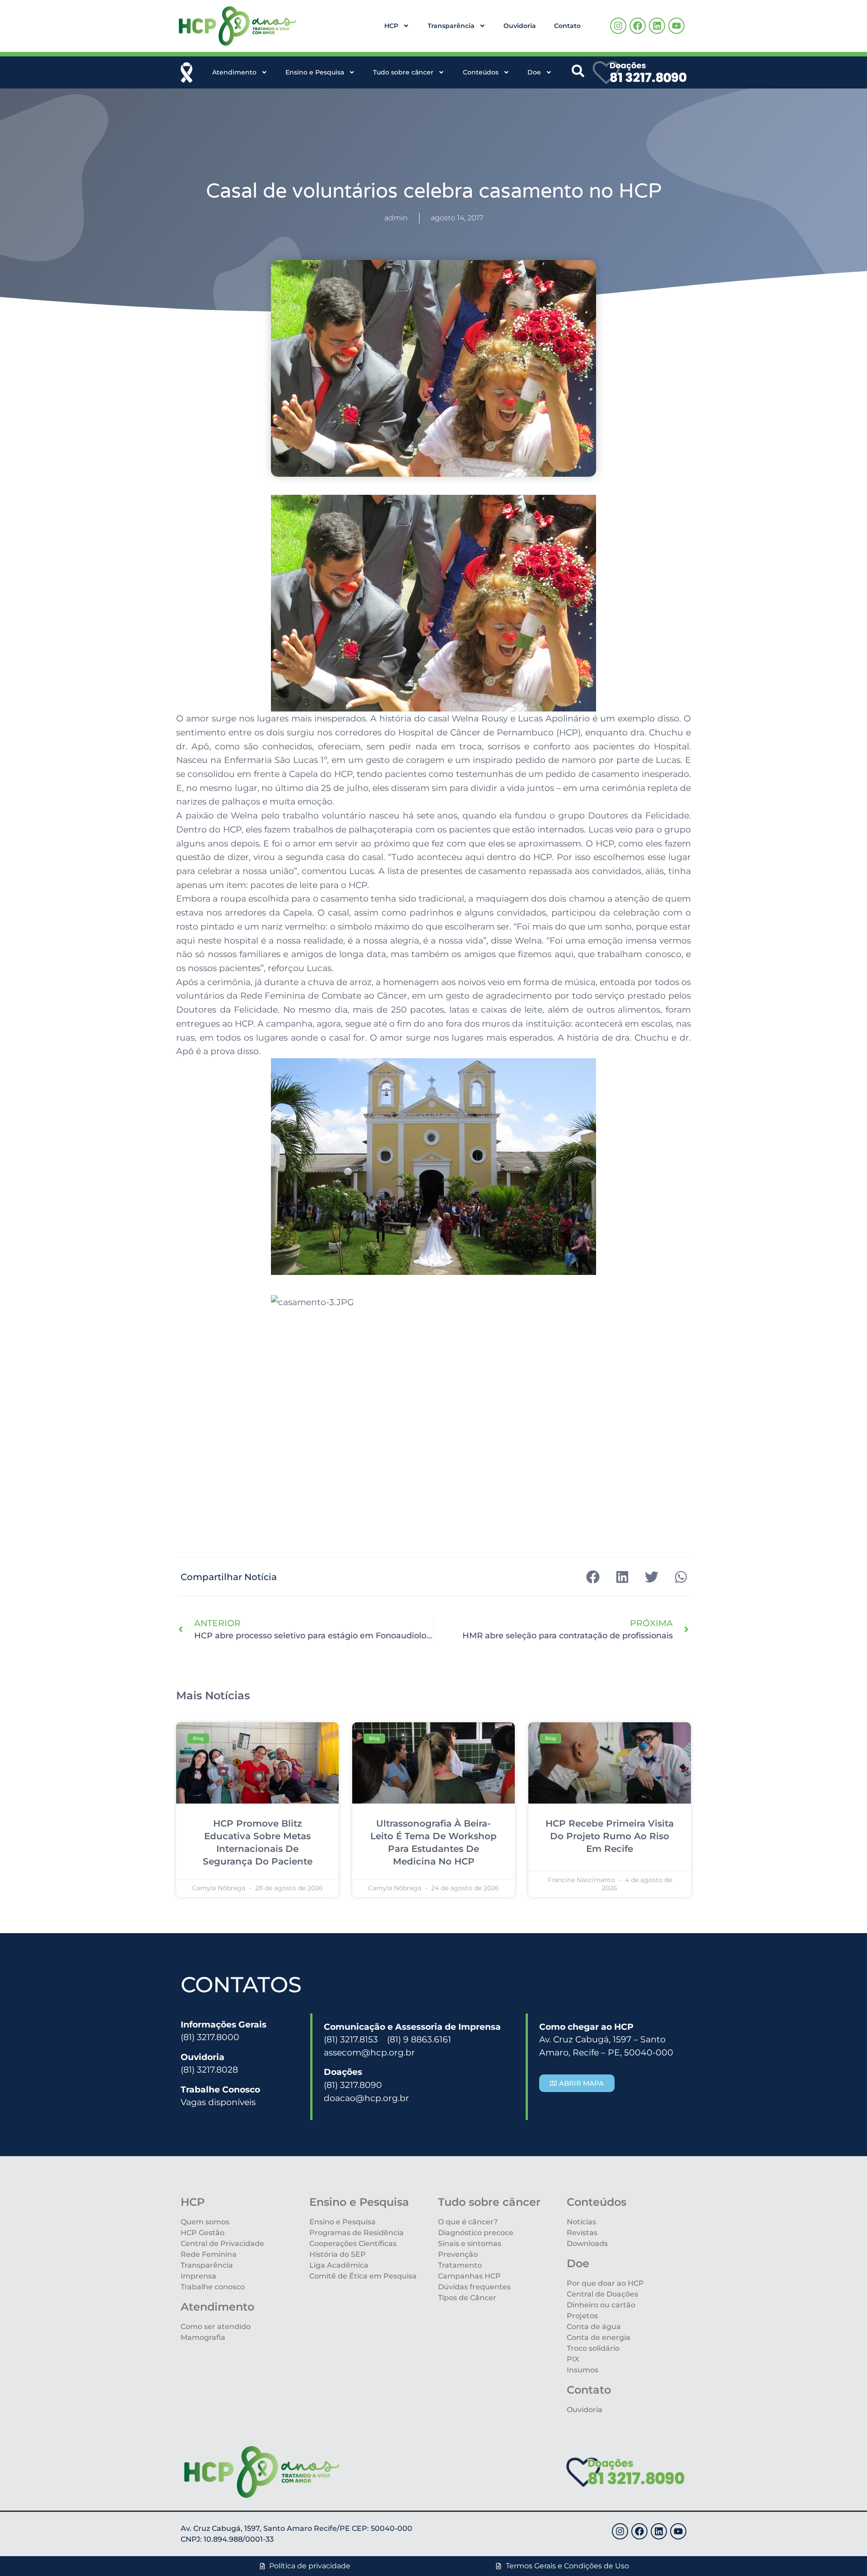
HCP (391, 26)
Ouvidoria (520, 26)
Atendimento (234, 72)
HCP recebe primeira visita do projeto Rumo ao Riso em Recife (610, 1836)
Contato (567, 26)
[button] (593, 1577)
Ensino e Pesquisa (315, 72)
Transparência (451, 26)
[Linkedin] (657, 26)
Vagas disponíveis (218, 2102)
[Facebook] (638, 26)
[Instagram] (618, 26)
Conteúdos (481, 72)
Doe (534, 72)
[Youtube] (676, 26)
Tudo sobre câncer (403, 72)
